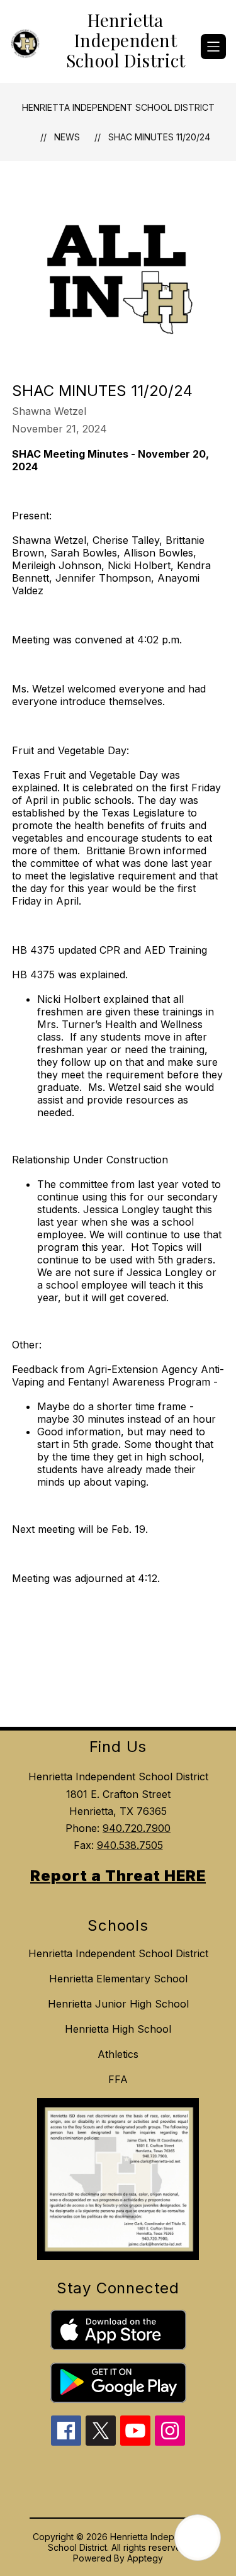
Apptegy (145, 2558)
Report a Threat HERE (118, 1876)
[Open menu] (213, 47)
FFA (118, 2079)
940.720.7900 (137, 1828)
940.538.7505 (130, 1845)
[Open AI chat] (198, 2538)
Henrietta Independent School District (118, 107)
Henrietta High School (118, 2029)
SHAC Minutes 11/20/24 (159, 137)
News (67, 137)
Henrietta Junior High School (118, 2004)
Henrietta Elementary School (118, 1979)
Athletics (118, 2054)
